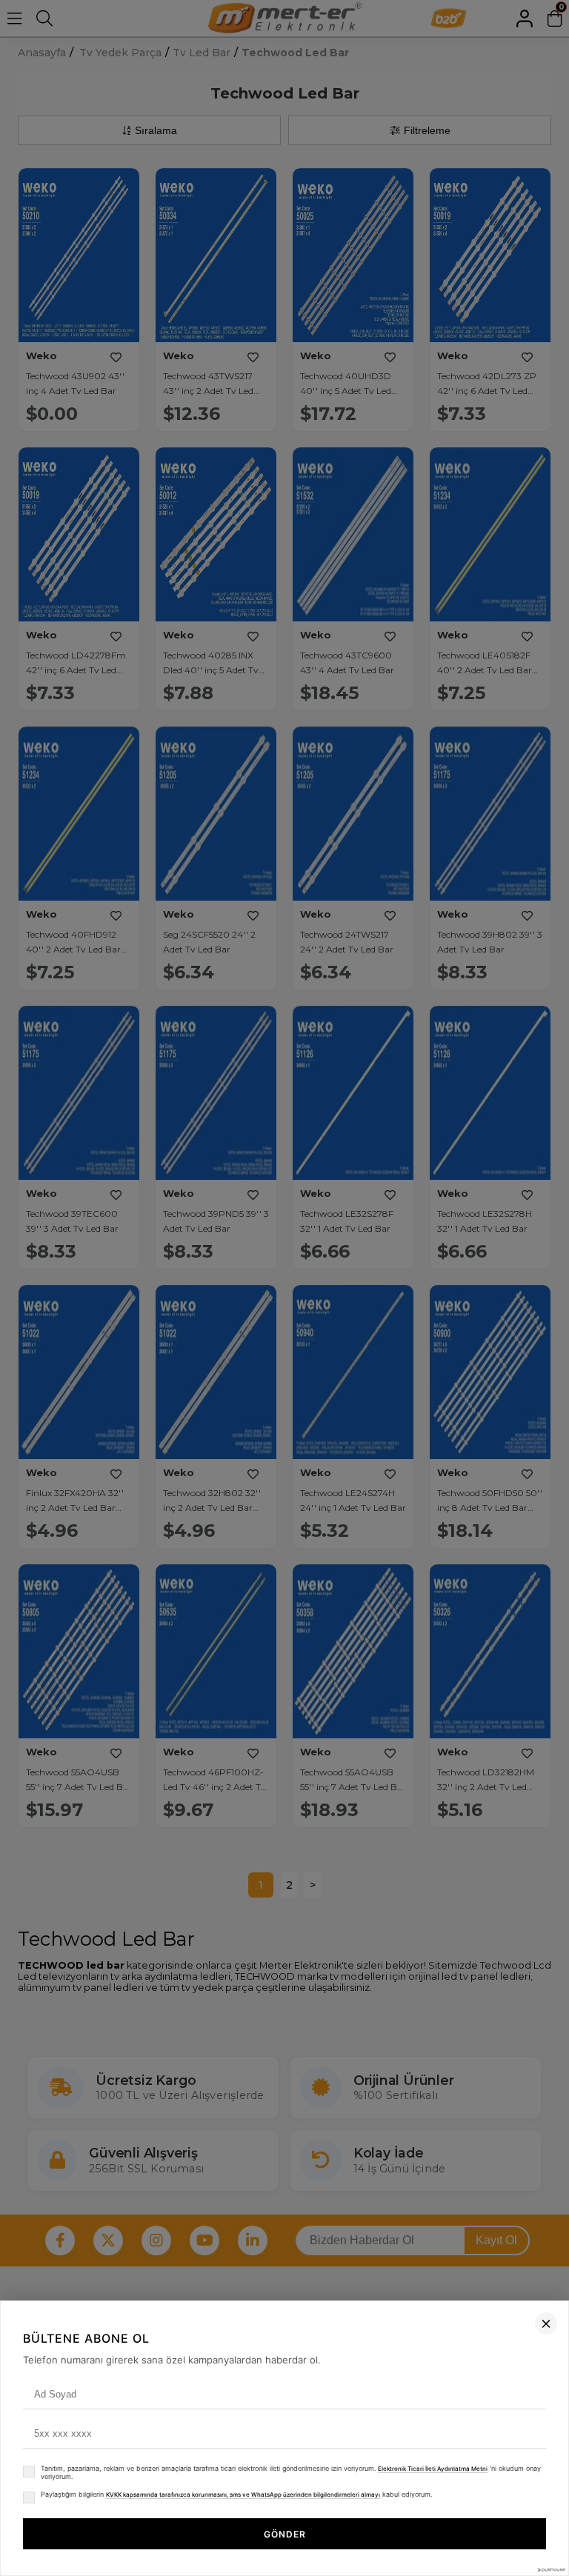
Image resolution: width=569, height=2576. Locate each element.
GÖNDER (285, 2534)
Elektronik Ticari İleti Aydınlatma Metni (433, 2469)
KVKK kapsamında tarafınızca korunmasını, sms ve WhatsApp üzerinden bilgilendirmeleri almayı (243, 2495)
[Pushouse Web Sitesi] (550, 2570)
